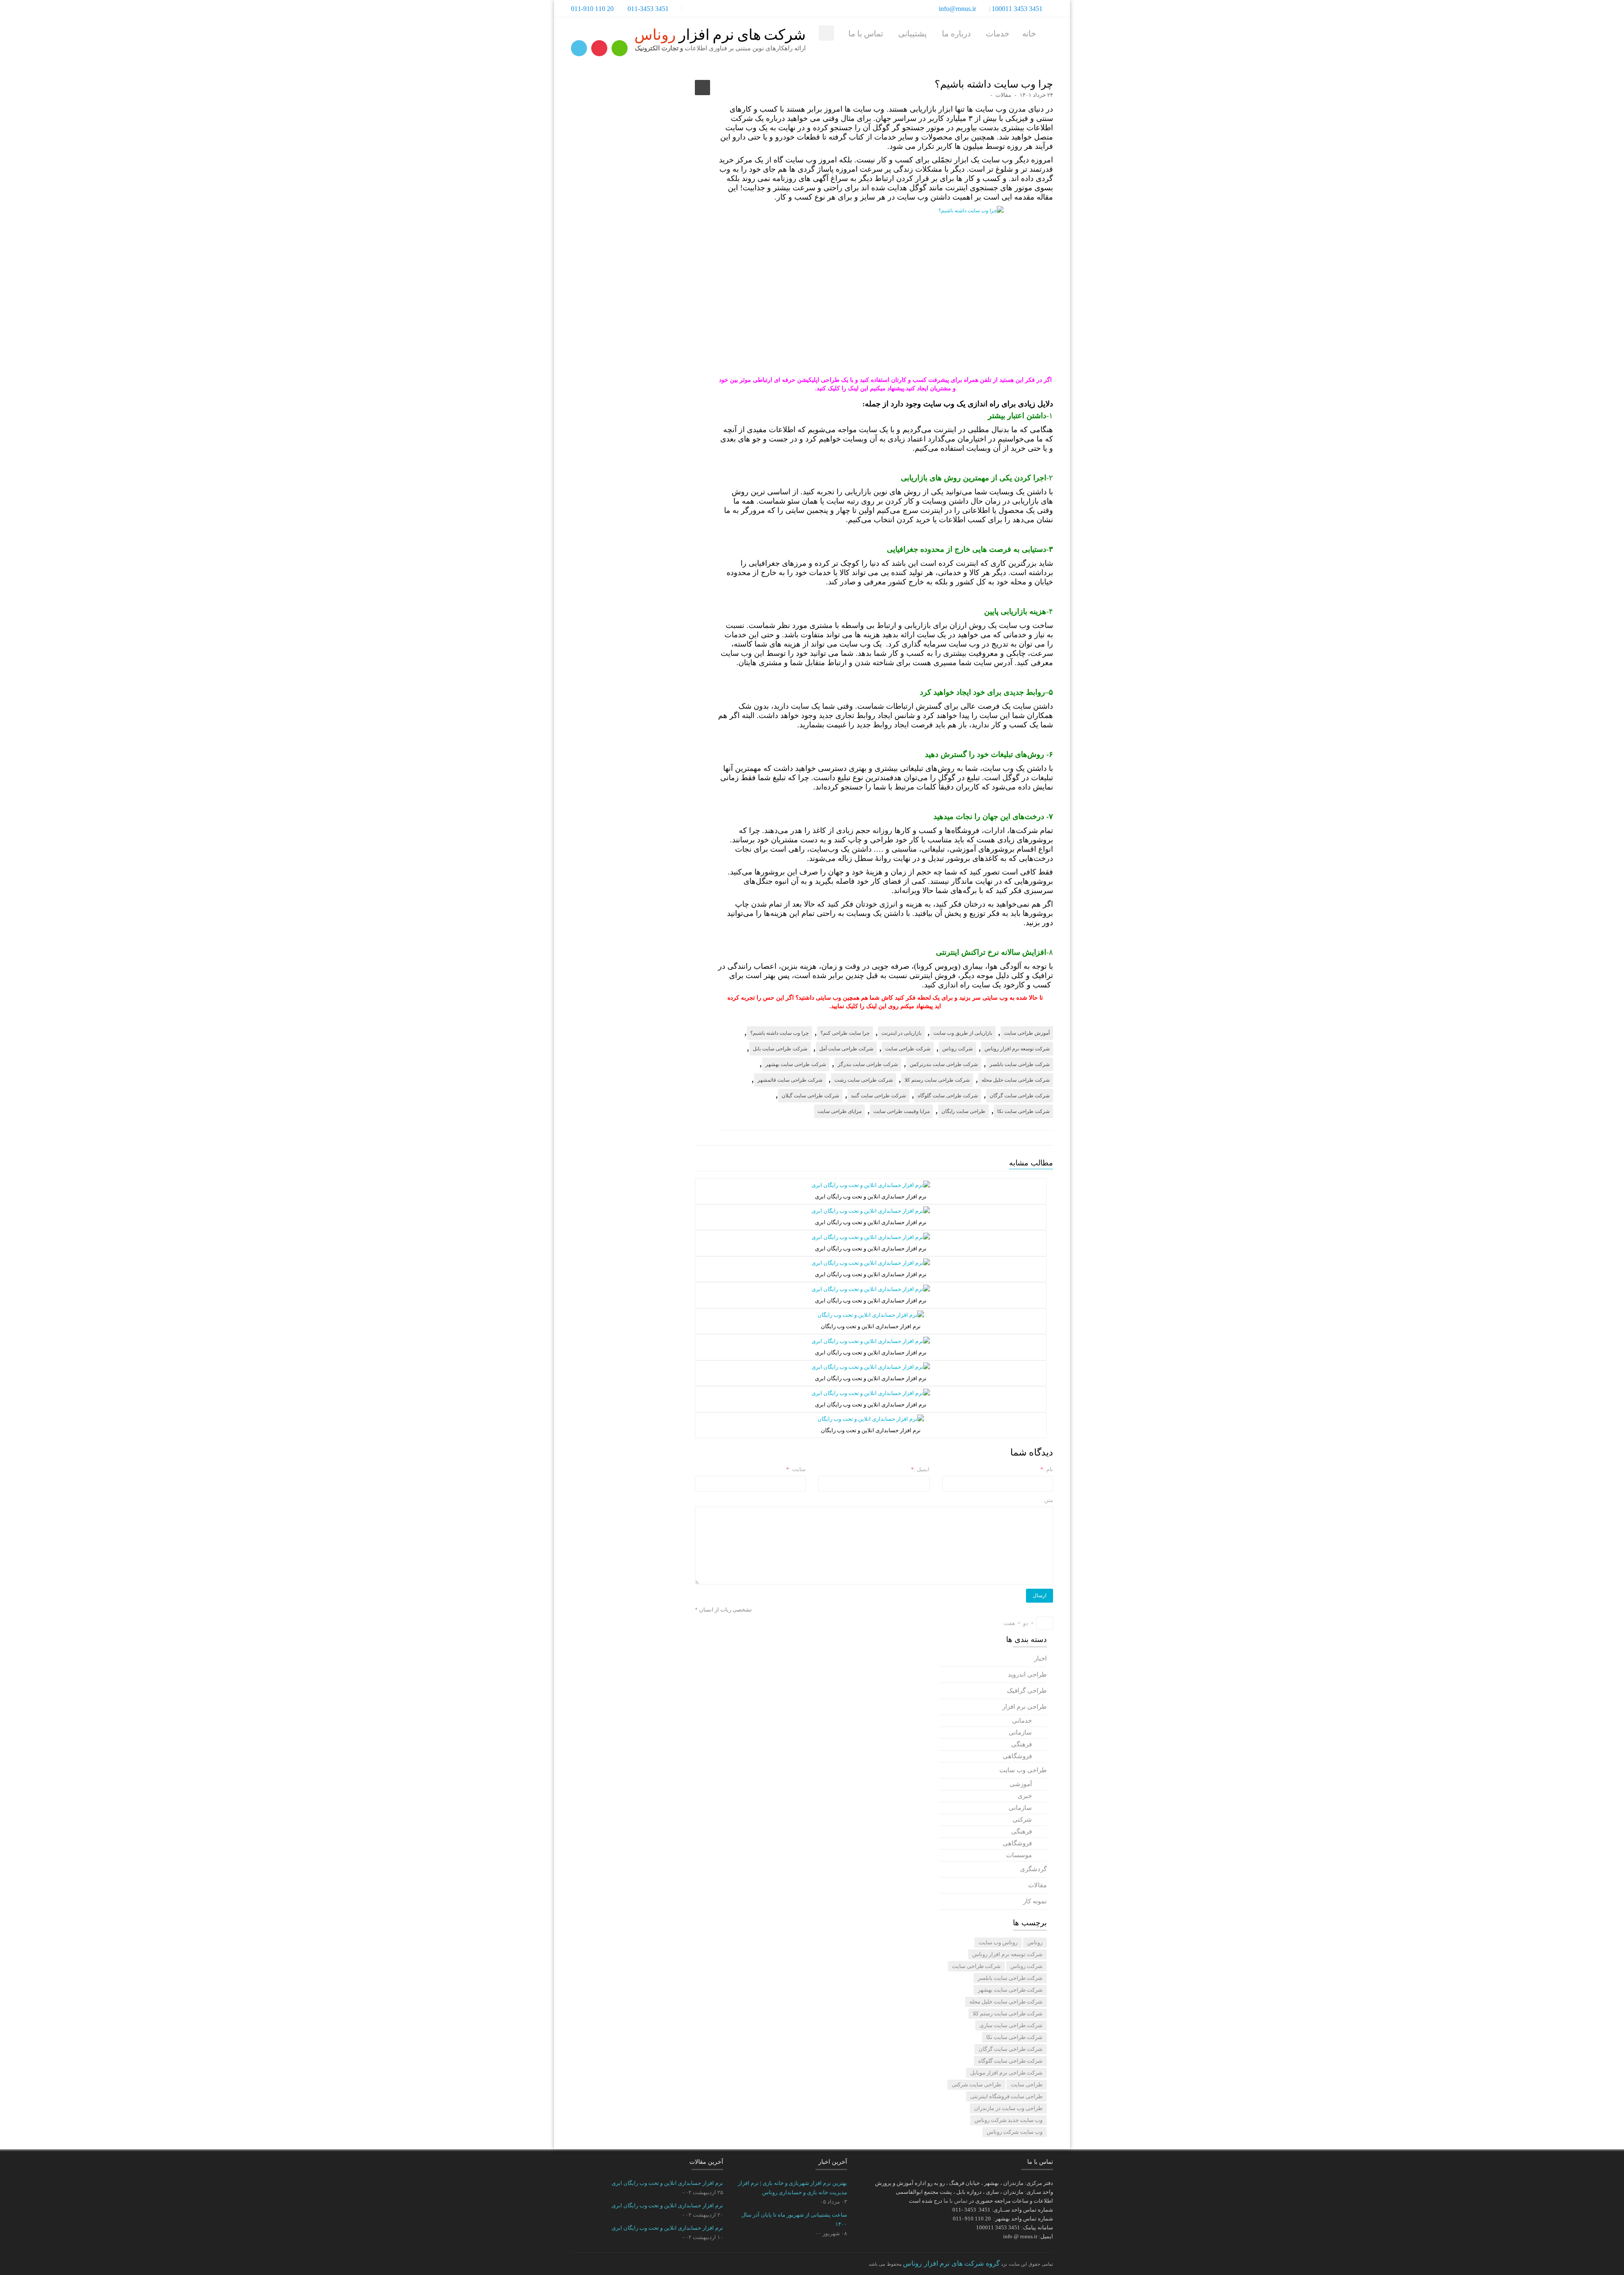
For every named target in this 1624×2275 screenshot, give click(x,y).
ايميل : (920, 1469)
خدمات (998, 34)
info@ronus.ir (958, 9)
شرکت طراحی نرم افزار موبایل (1006, 2073)
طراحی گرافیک (1027, 1691)
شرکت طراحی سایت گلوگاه (948, 1096)
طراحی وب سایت (1023, 1770)
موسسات (1019, 1855)
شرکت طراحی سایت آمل (846, 1049)
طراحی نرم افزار (1025, 1707)
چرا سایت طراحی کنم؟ (845, 1033)
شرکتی (1022, 1820)
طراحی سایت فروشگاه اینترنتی (1006, 2096)
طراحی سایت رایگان (963, 1111)
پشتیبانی (912, 34)
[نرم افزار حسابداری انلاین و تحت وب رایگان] (871, 1315)
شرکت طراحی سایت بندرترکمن (944, 1064)
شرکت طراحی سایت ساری (1011, 2025)
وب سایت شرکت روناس (1015, 2132)
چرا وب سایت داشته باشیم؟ (779, 1033)
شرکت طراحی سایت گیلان (810, 1096)
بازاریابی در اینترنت (901, 1033)
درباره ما (956, 34)
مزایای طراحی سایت (839, 1111)
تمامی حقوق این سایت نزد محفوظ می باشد (961, 2263)
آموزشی (1021, 1784)
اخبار (1040, 1658)
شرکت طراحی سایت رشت (864, 1080)
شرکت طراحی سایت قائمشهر (790, 1080)
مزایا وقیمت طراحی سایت (901, 1111)
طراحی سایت (1027, 2085)
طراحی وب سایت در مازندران (1008, 2108)
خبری (1025, 1796)
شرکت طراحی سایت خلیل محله (1016, 1080)
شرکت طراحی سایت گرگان (1020, 1096)
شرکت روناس (957, 1049)
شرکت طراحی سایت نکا (1023, 1111)
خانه (1029, 34)
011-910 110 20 (592, 9)
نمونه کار (1035, 1901)
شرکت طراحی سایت (908, 1049)
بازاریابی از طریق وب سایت (963, 1033)
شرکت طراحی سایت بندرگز (868, 1064)
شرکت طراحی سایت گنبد (878, 1096)
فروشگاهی (1017, 1756)
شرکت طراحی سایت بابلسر (1020, 1064)
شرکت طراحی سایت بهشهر (796, 1064)
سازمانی (1020, 1732)
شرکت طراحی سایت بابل (780, 1049)
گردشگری (1033, 1869)
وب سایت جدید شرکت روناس (1008, 2120)
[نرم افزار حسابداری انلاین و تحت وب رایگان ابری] (871, 1185)
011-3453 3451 (648, 9)
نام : (1047, 1469)
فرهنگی (1022, 1744)
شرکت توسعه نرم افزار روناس (1017, 1049)
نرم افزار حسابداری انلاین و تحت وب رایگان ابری (667, 2183)
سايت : (796, 1469)
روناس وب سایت (998, 1942)
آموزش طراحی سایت (1027, 1033)
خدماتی (1022, 1721)
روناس (1035, 1942)
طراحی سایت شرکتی (976, 2085)
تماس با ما (866, 34)
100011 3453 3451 (1017, 9)
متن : (1047, 1500)
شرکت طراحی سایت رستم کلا (937, 1080)
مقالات (1003, 95)
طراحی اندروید (1027, 1675)
